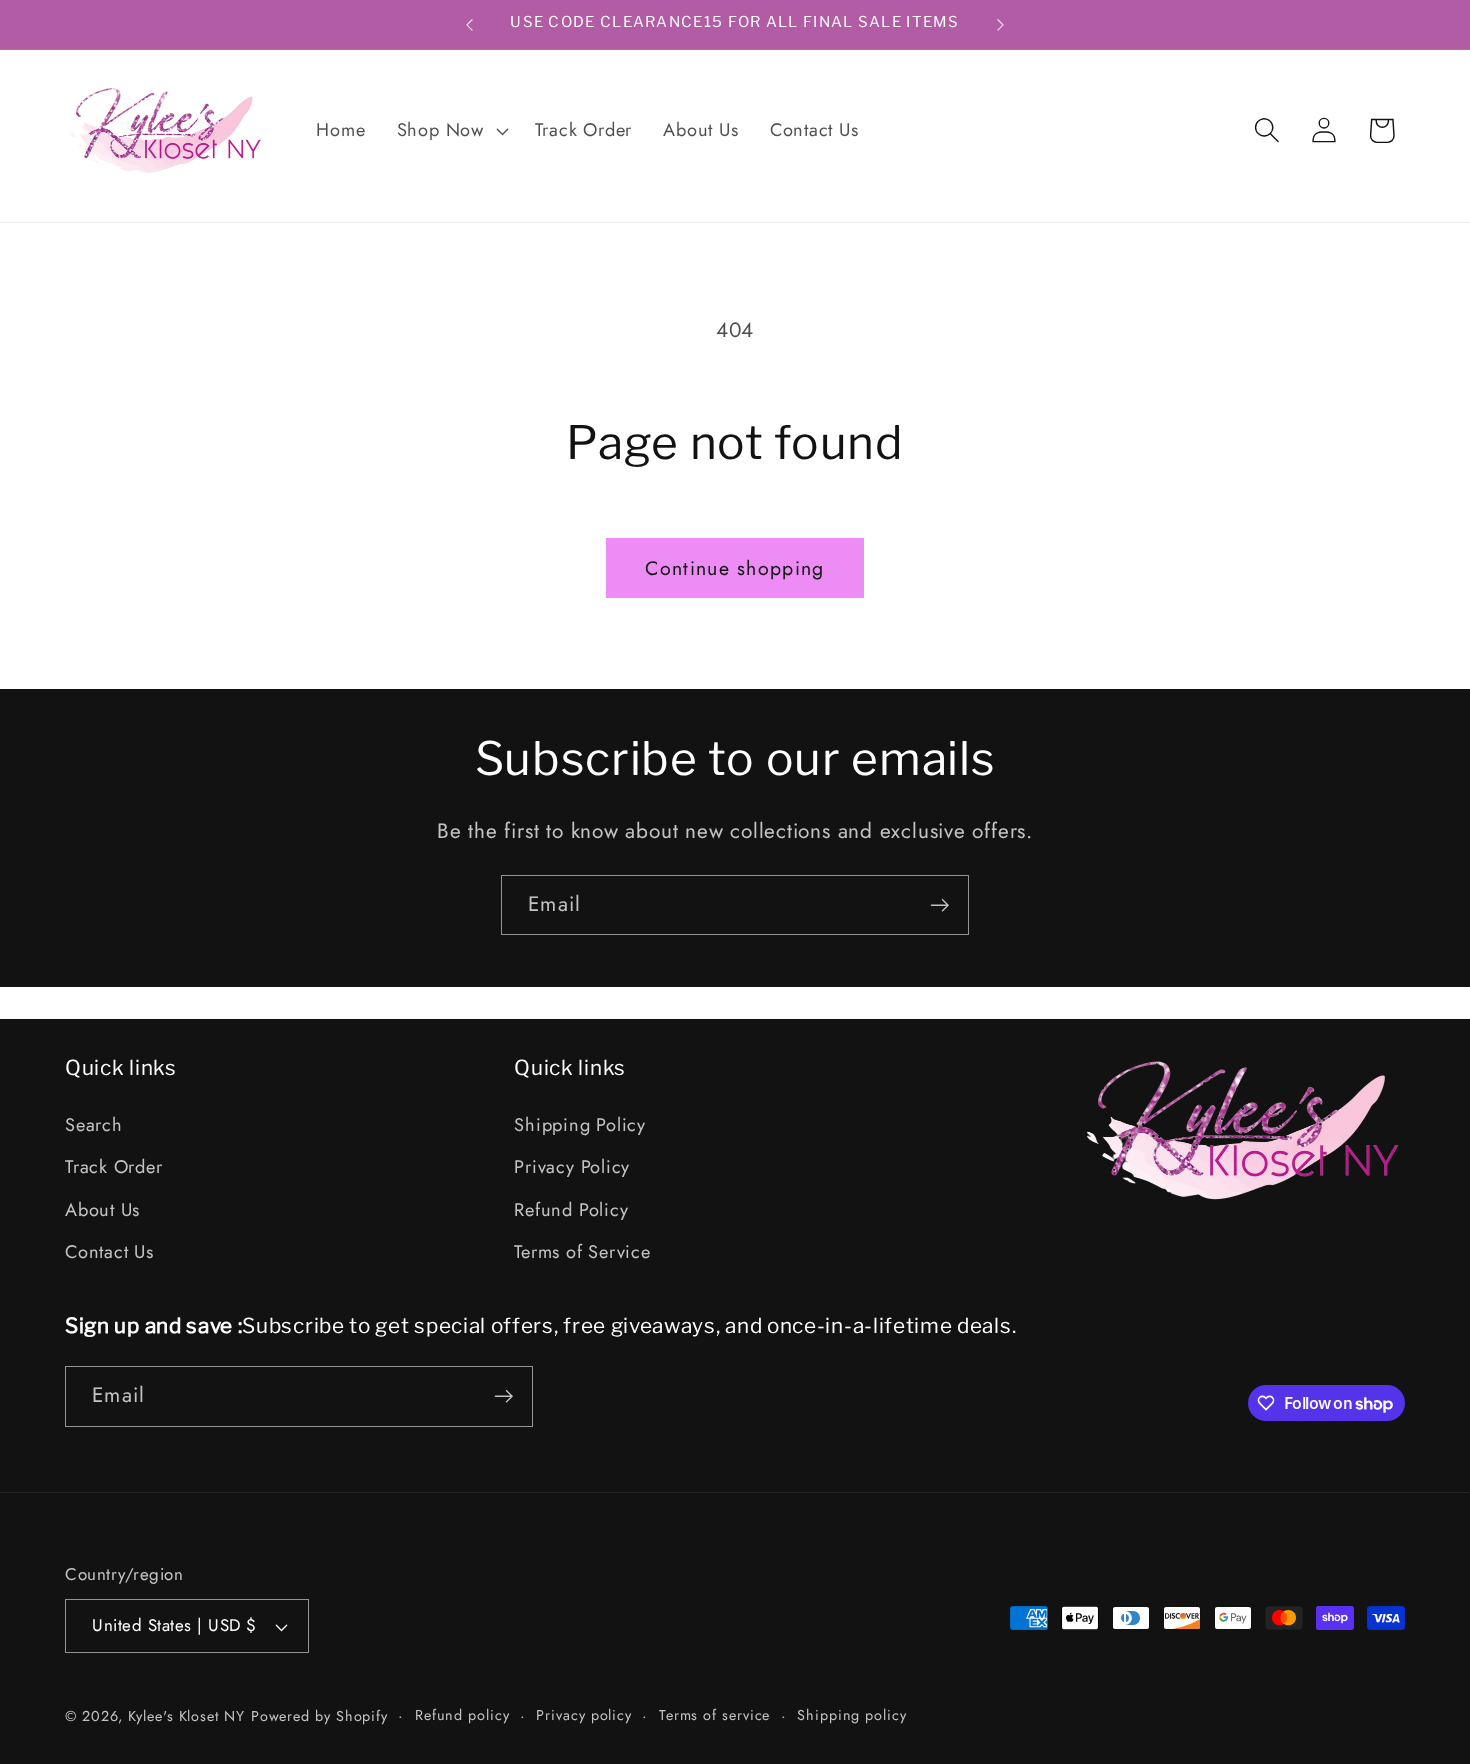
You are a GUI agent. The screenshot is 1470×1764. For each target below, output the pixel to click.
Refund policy (462, 1715)
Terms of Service (582, 1252)
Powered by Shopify (319, 1716)
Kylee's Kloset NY (186, 1716)
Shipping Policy (580, 1125)
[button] (450, 131)
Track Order (114, 1168)
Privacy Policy (572, 1168)
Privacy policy (584, 1715)
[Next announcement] (1001, 24)
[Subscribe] (939, 905)
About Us (102, 1210)
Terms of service (715, 1715)
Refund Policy (571, 1210)
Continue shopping (734, 568)
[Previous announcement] (470, 24)
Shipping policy (852, 1715)
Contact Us (109, 1252)
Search (94, 1125)
